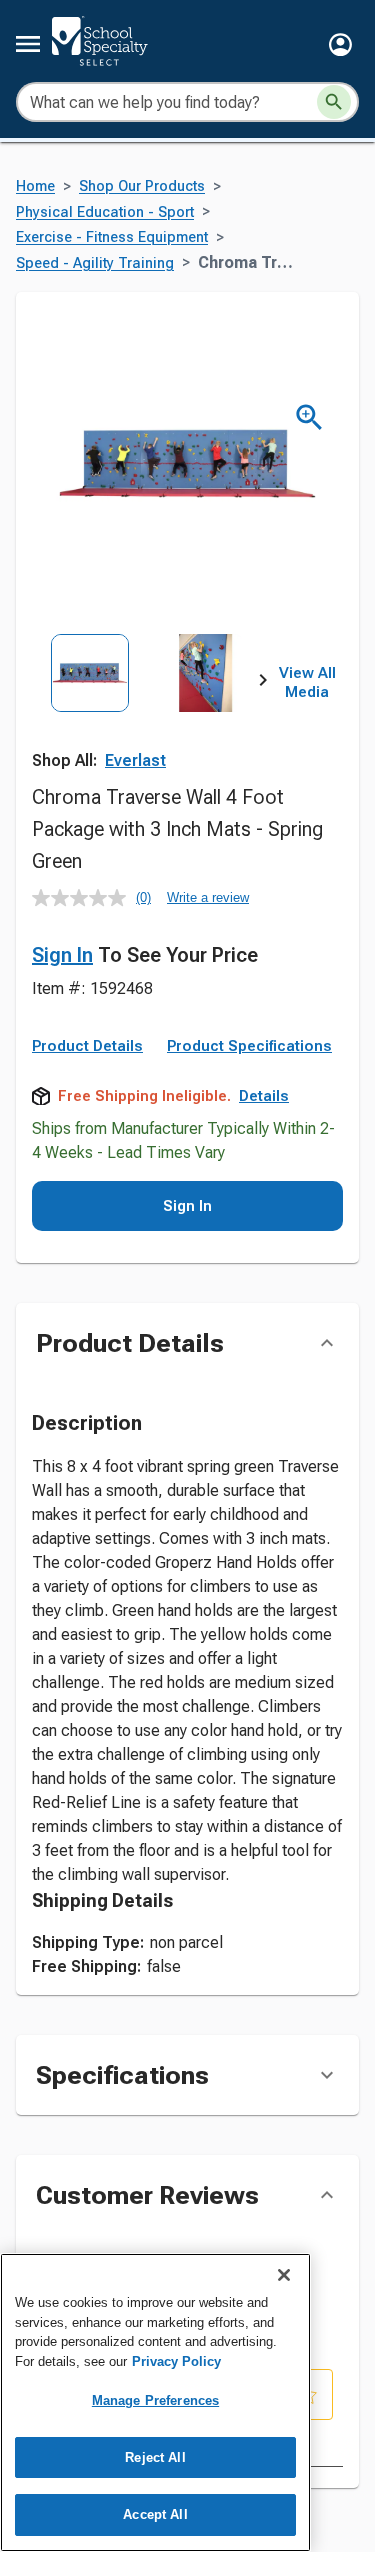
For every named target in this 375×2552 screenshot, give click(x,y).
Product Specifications (249, 1046)
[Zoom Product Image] (309, 417)
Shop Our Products (142, 186)
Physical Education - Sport (105, 212)
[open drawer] (28, 44)
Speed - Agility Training (95, 263)
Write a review (208, 897)
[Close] (284, 2275)
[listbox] (147, 705)
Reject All (155, 2457)
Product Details (87, 1046)
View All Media (307, 683)
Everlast (135, 760)
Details (264, 1096)
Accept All (155, 2514)
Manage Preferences (155, 2400)
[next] (263, 683)
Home (35, 186)
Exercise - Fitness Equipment (112, 237)
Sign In (62, 955)
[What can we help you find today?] (334, 102)
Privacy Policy (176, 2361)
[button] (340, 44)
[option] (90, 705)
